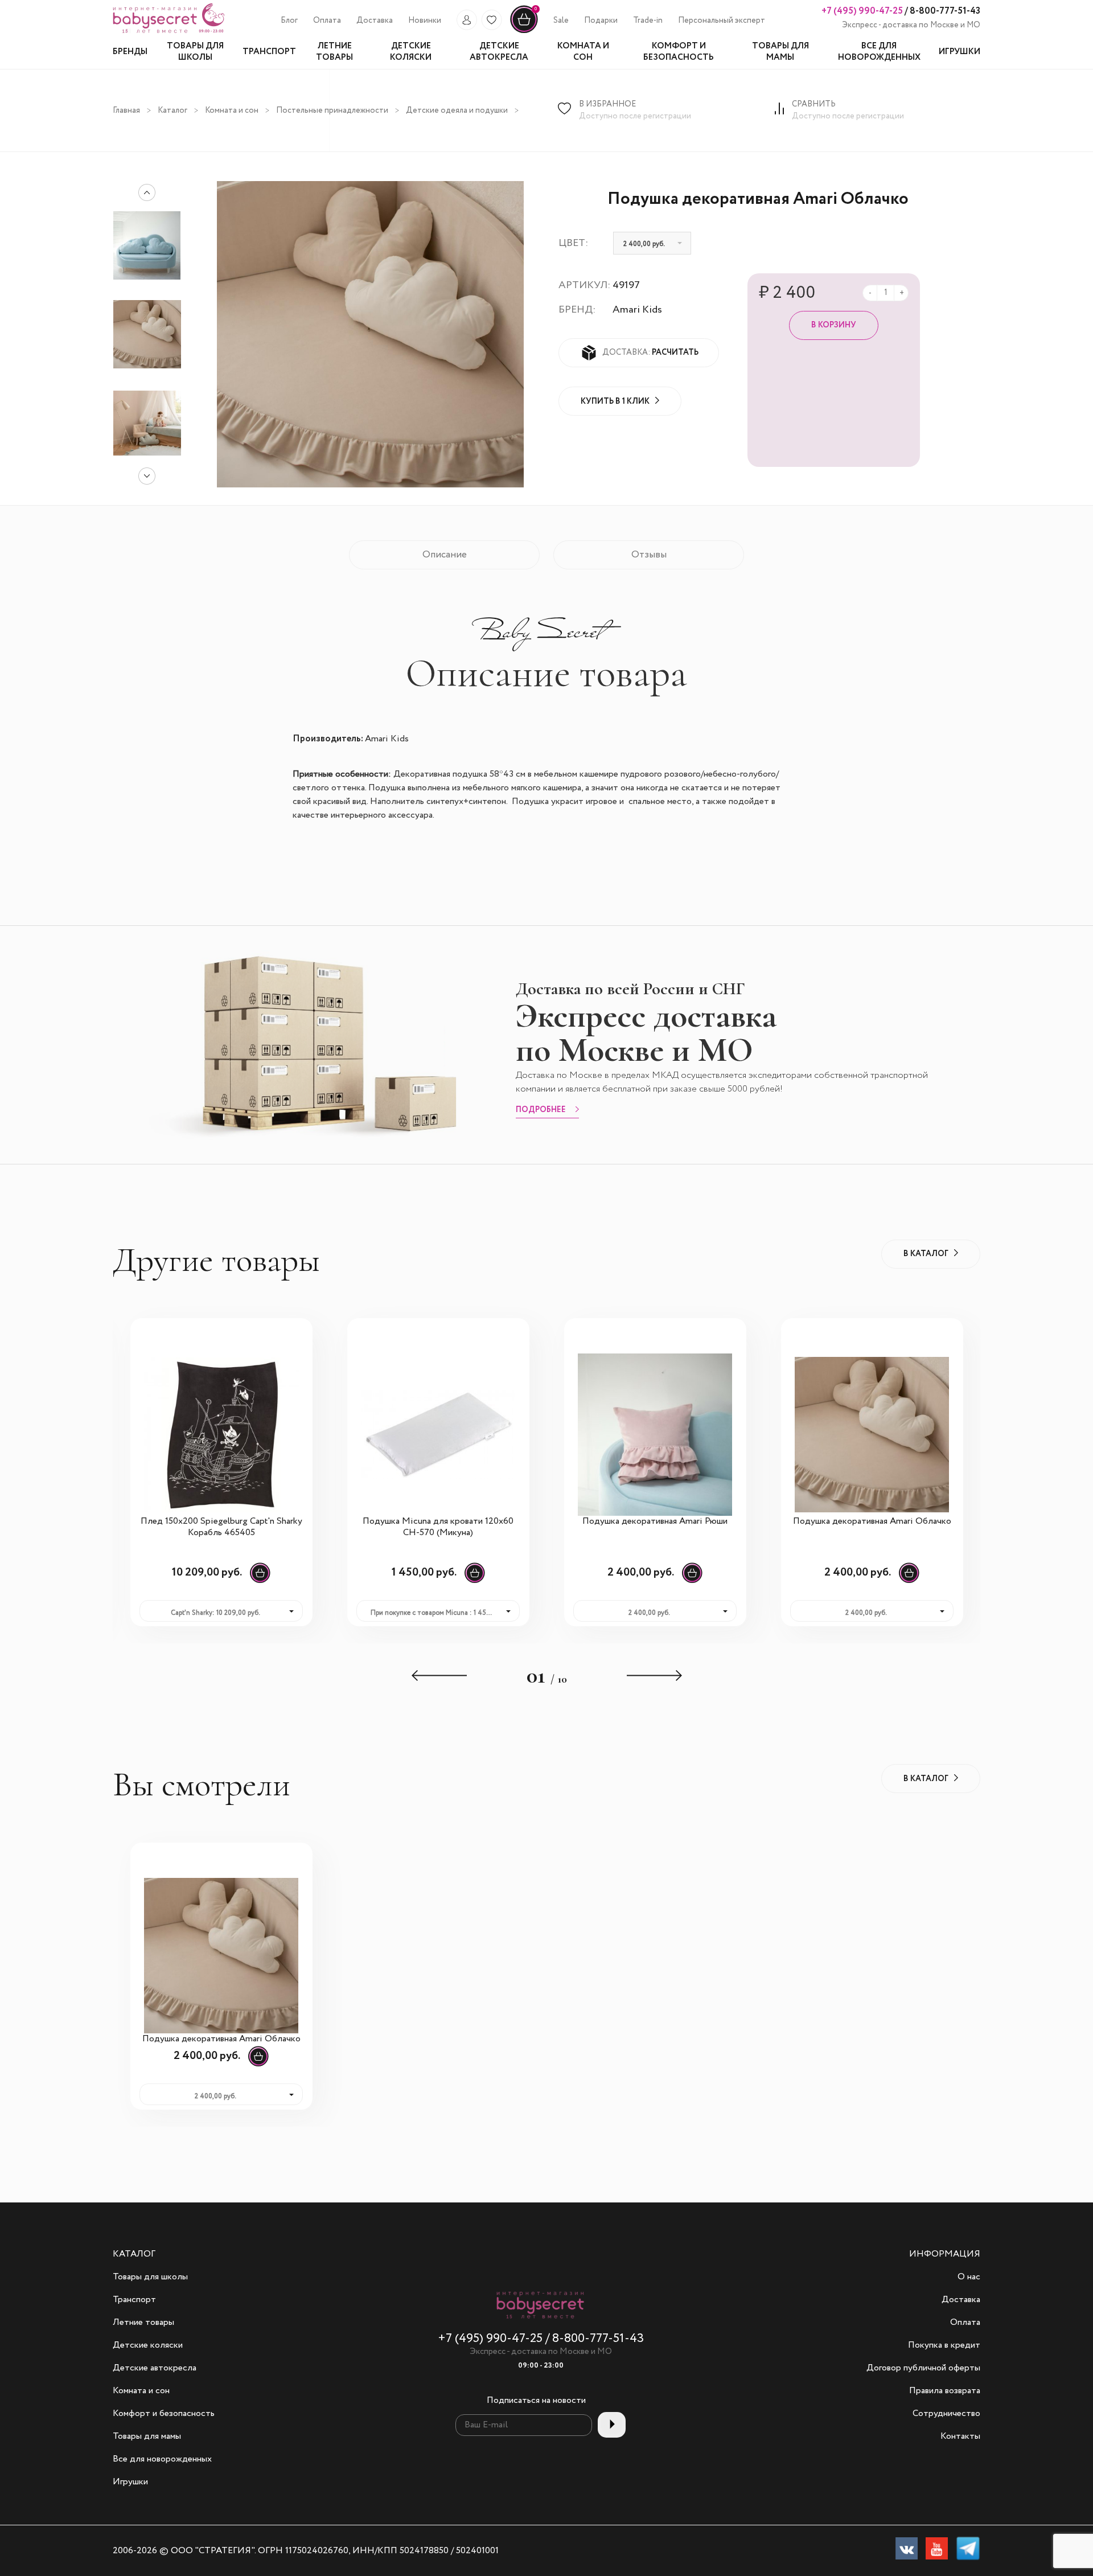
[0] (524, 31)
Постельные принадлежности (332, 110)
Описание (445, 555)
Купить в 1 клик (615, 401)
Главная (126, 110)
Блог (289, 20)
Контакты (960, 2436)
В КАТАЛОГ (926, 1254)
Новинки (425, 20)
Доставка (375, 20)
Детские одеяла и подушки (457, 110)
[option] (147, 334)
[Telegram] (968, 2551)
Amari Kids (637, 310)
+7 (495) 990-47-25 (862, 11)
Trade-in (648, 20)
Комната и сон (232, 110)
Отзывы (649, 555)
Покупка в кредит (944, 2345)
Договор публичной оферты (923, 2368)
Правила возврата (945, 2391)
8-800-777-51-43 (944, 11)
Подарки (601, 20)
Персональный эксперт (722, 20)
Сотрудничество (946, 2414)
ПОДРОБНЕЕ (541, 1110)
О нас (969, 2277)
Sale (561, 20)
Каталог (172, 110)
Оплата (327, 20)
